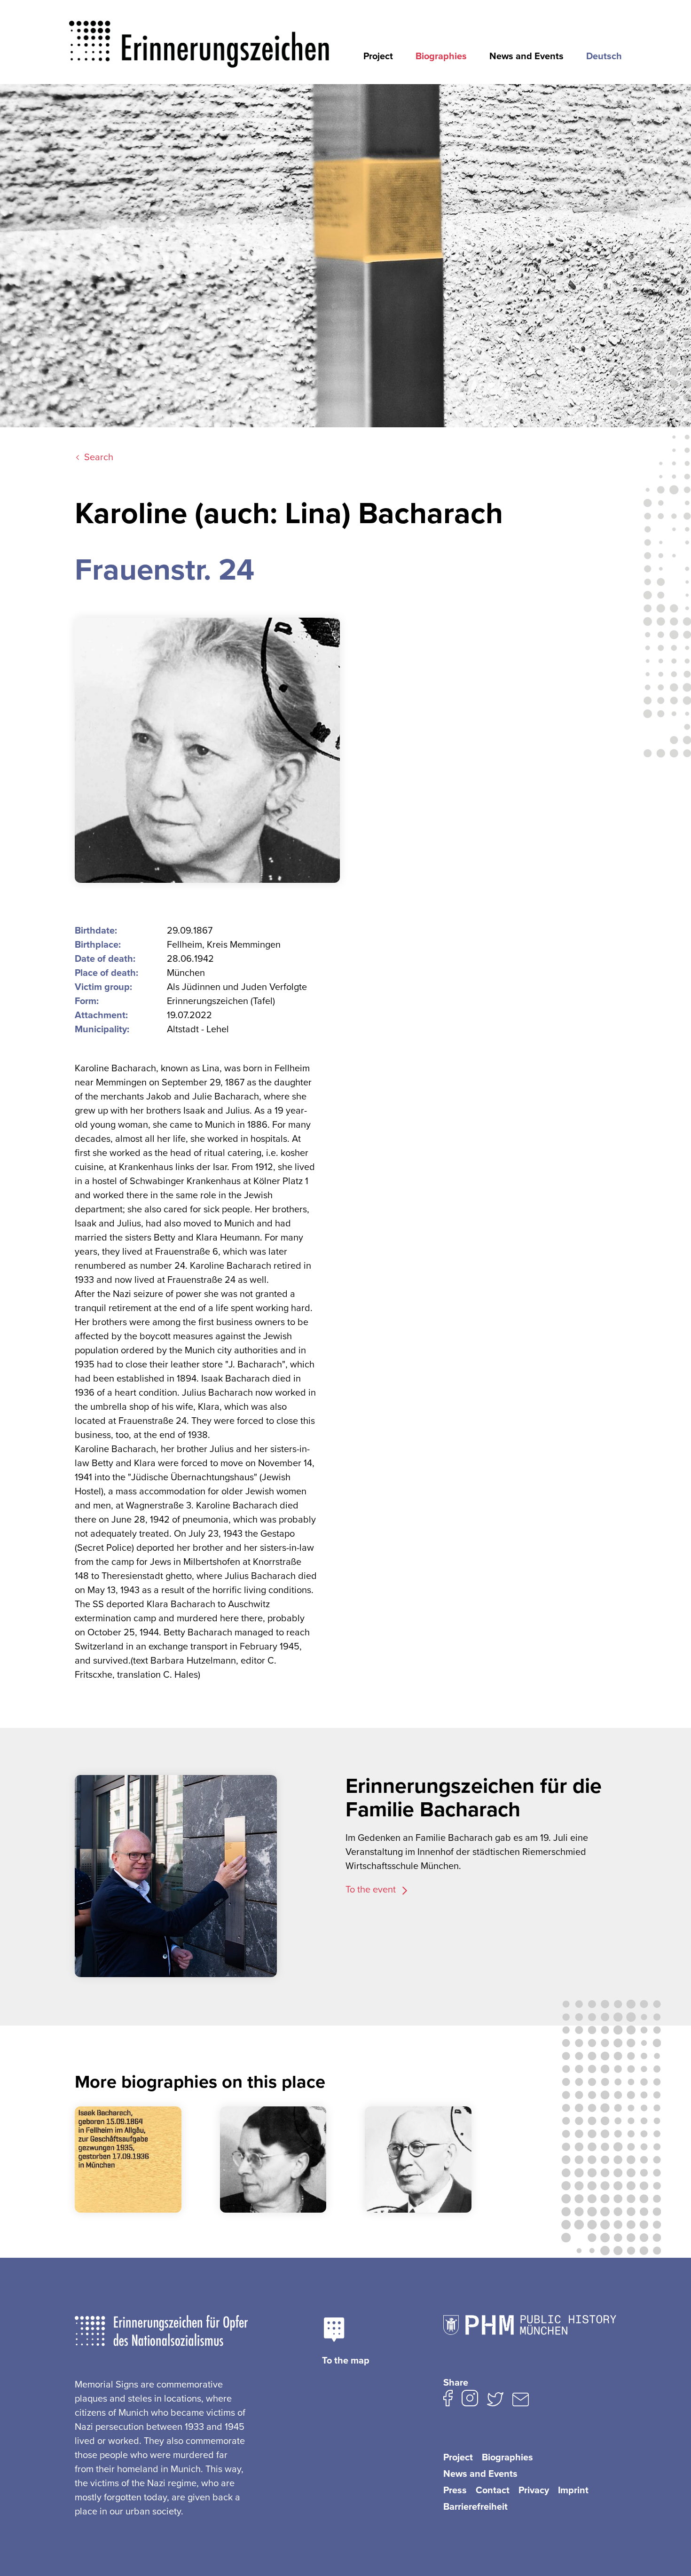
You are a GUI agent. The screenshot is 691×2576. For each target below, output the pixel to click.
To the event (372, 1890)
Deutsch (604, 56)
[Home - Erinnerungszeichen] (200, 36)
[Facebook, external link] (448, 2400)
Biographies (441, 56)
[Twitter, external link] (495, 2401)
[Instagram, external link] (470, 2400)
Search (99, 457)
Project (378, 56)
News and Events (526, 56)
